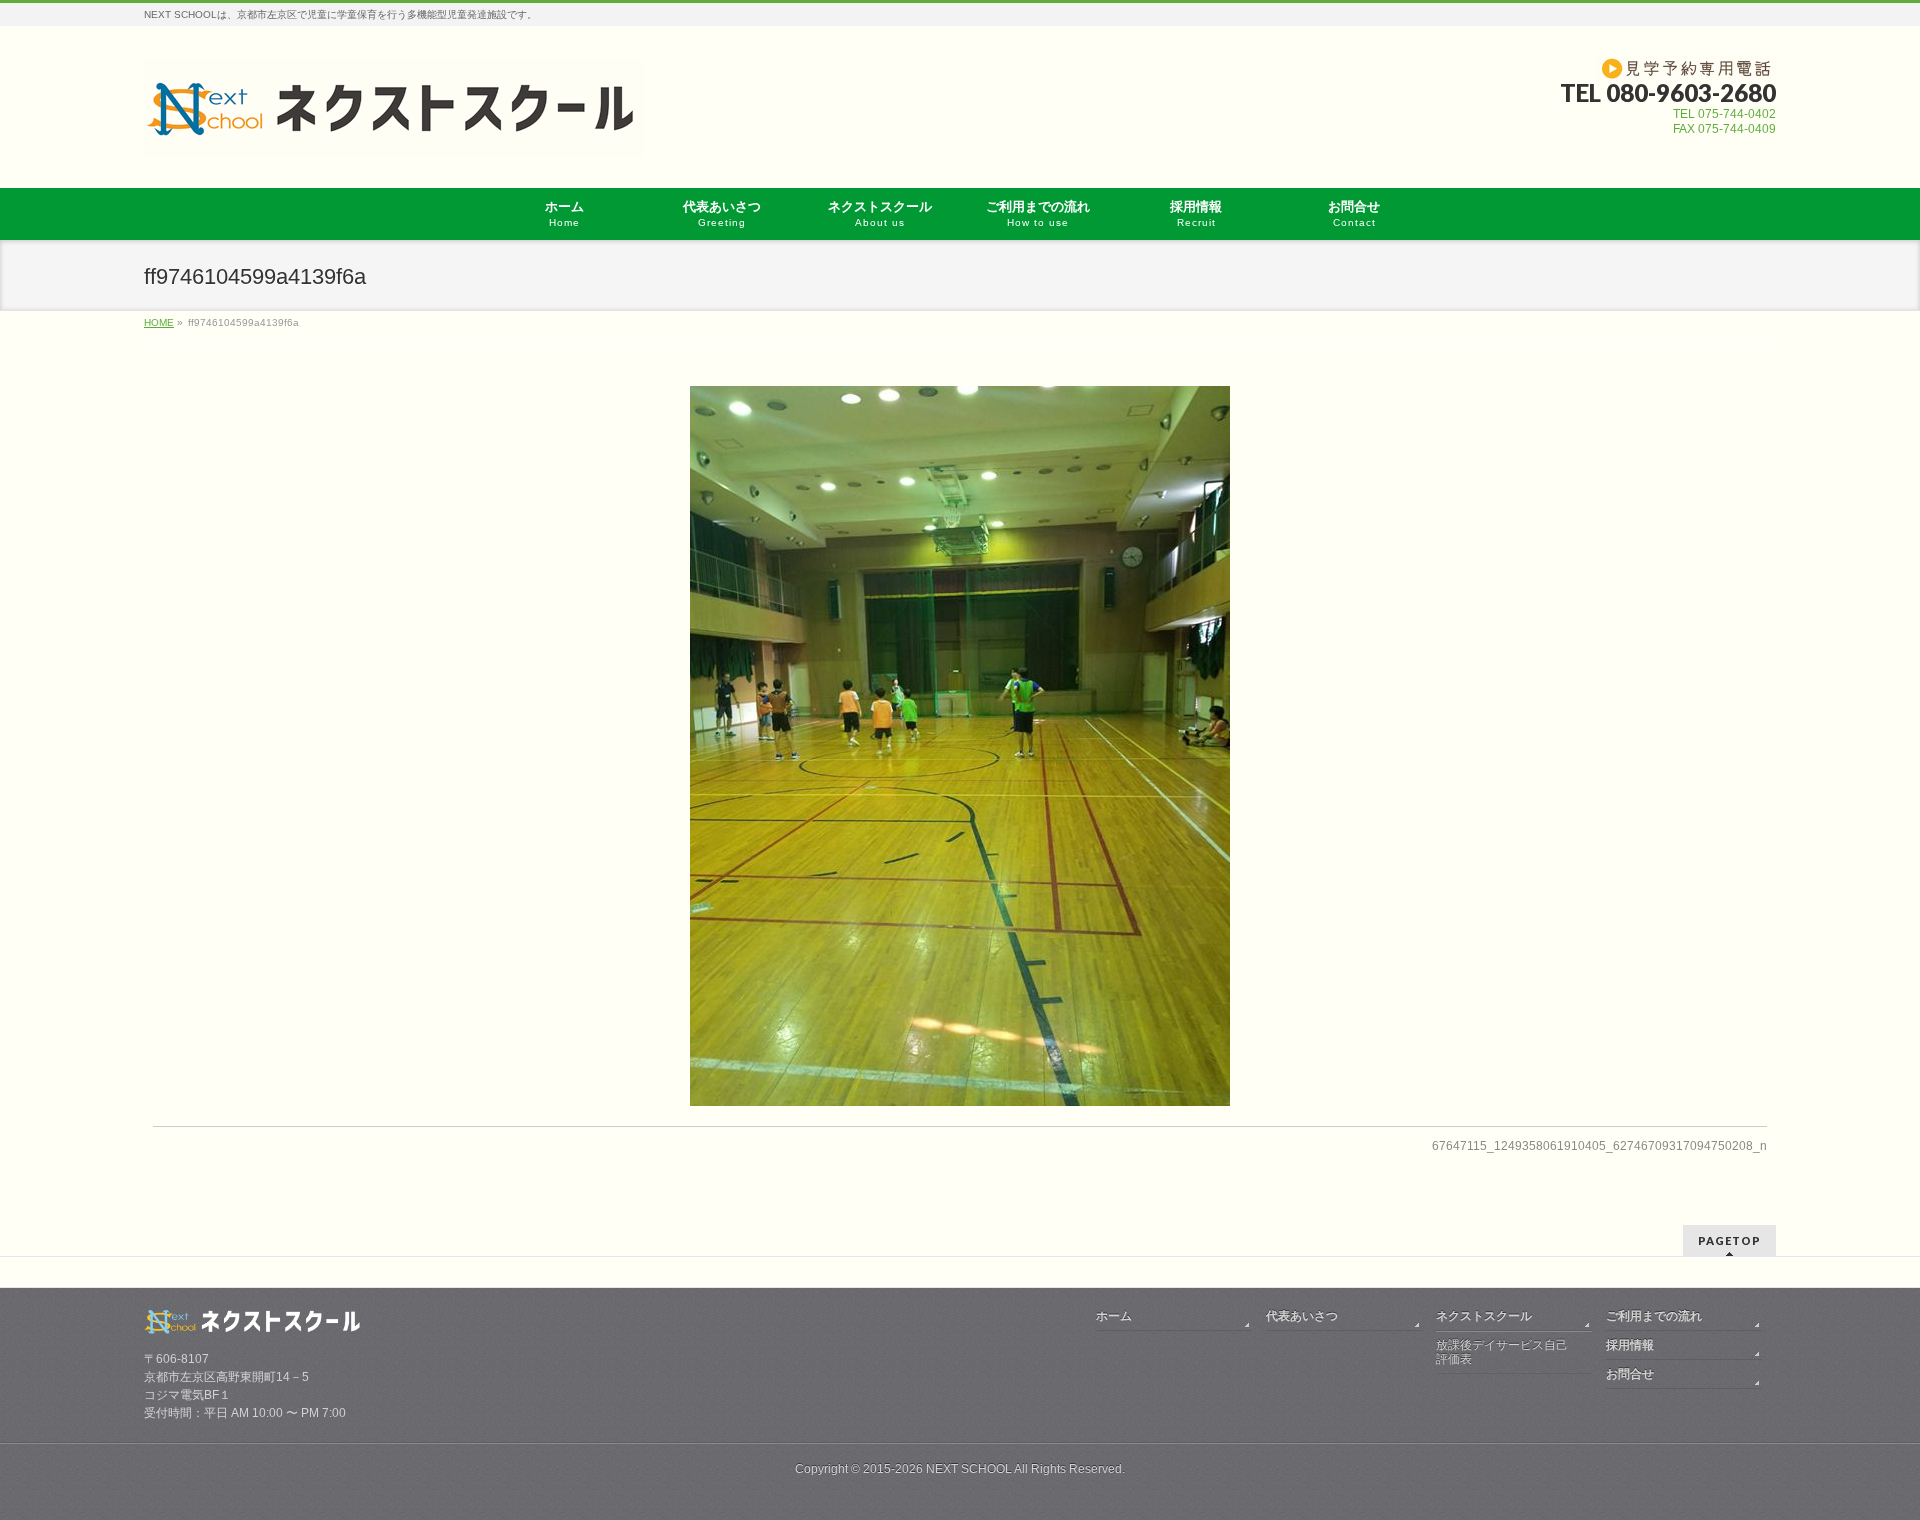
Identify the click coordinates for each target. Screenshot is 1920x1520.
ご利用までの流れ (1654, 1316)
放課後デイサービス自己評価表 (1502, 1352)
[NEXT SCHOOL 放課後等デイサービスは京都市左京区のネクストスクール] (394, 135)
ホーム (1114, 1316)
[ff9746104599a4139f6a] (960, 746)
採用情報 (1630, 1345)
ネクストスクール (1484, 1316)
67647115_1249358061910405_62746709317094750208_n (1599, 1146)
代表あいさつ (1302, 1316)
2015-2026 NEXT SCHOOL (937, 1469)
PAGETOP (1729, 1240)
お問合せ (1630, 1374)
